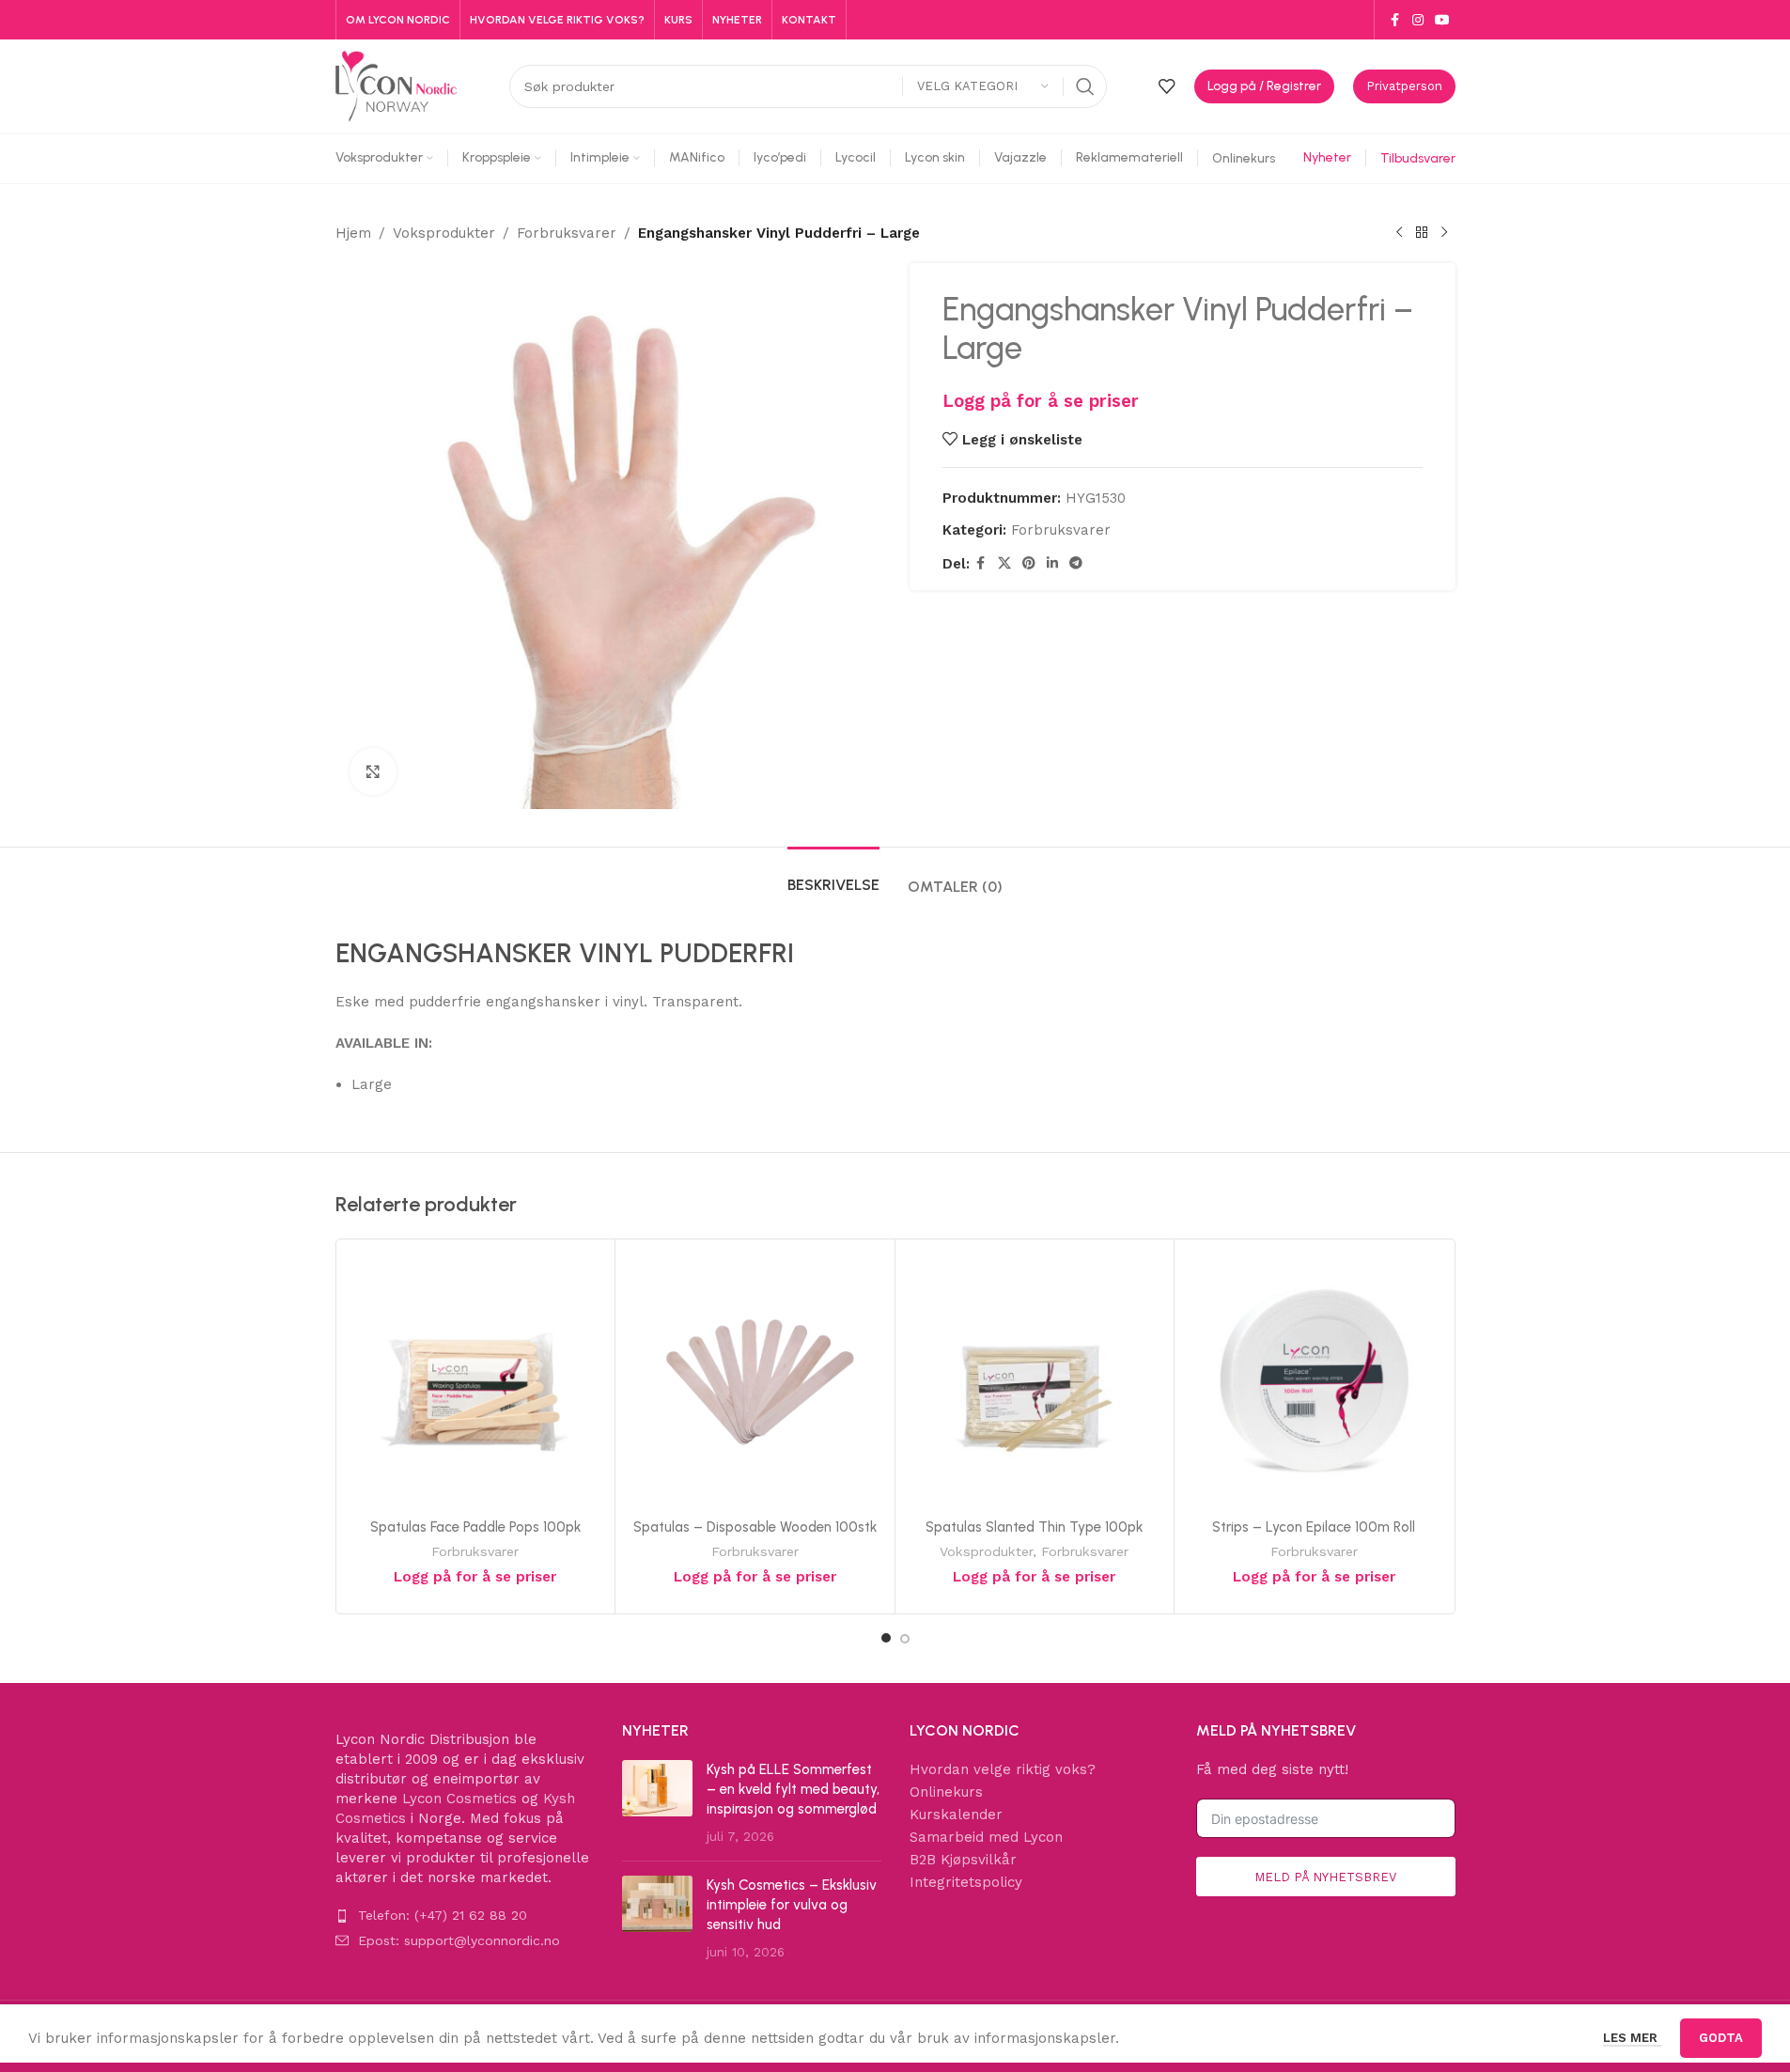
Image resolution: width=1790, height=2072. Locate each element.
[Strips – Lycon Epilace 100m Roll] (1314, 1379)
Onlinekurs (946, 1792)
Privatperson (1404, 86)
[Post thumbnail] (657, 1803)
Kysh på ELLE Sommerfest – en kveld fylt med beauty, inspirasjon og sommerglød (793, 1789)
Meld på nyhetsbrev (1325, 1877)
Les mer (1632, 2038)
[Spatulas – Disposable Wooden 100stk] (755, 1379)
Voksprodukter (444, 233)
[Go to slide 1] (886, 1638)
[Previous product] (1399, 233)
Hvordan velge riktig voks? (1003, 1769)
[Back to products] (1422, 233)
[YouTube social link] (1442, 20)
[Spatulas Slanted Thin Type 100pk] (1035, 1379)
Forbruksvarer (567, 233)
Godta (1721, 2038)
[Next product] (1444, 233)
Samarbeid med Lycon (986, 1837)
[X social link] (1004, 563)
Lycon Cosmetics (459, 1799)
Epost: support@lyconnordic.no (459, 1940)
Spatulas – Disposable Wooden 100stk (755, 1527)
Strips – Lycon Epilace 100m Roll (1314, 1527)
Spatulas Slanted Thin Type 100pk (1034, 1527)
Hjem (353, 233)
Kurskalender (956, 1815)
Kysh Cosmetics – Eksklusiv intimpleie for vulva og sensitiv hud (792, 1905)
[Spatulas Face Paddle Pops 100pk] (476, 1379)
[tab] (833, 875)
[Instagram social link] (1418, 20)
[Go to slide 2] (905, 1639)
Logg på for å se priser (1041, 401)
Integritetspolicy (966, 1882)
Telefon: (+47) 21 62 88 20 (443, 1915)
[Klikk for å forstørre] (373, 771)
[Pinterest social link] (1029, 563)
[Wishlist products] (1167, 86)
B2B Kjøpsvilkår (963, 1860)
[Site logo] (397, 86)
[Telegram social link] (1076, 563)
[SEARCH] (1085, 86)
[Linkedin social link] (1052, 563)
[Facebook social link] (1395, 20)
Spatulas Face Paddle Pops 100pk (475, 1527)
